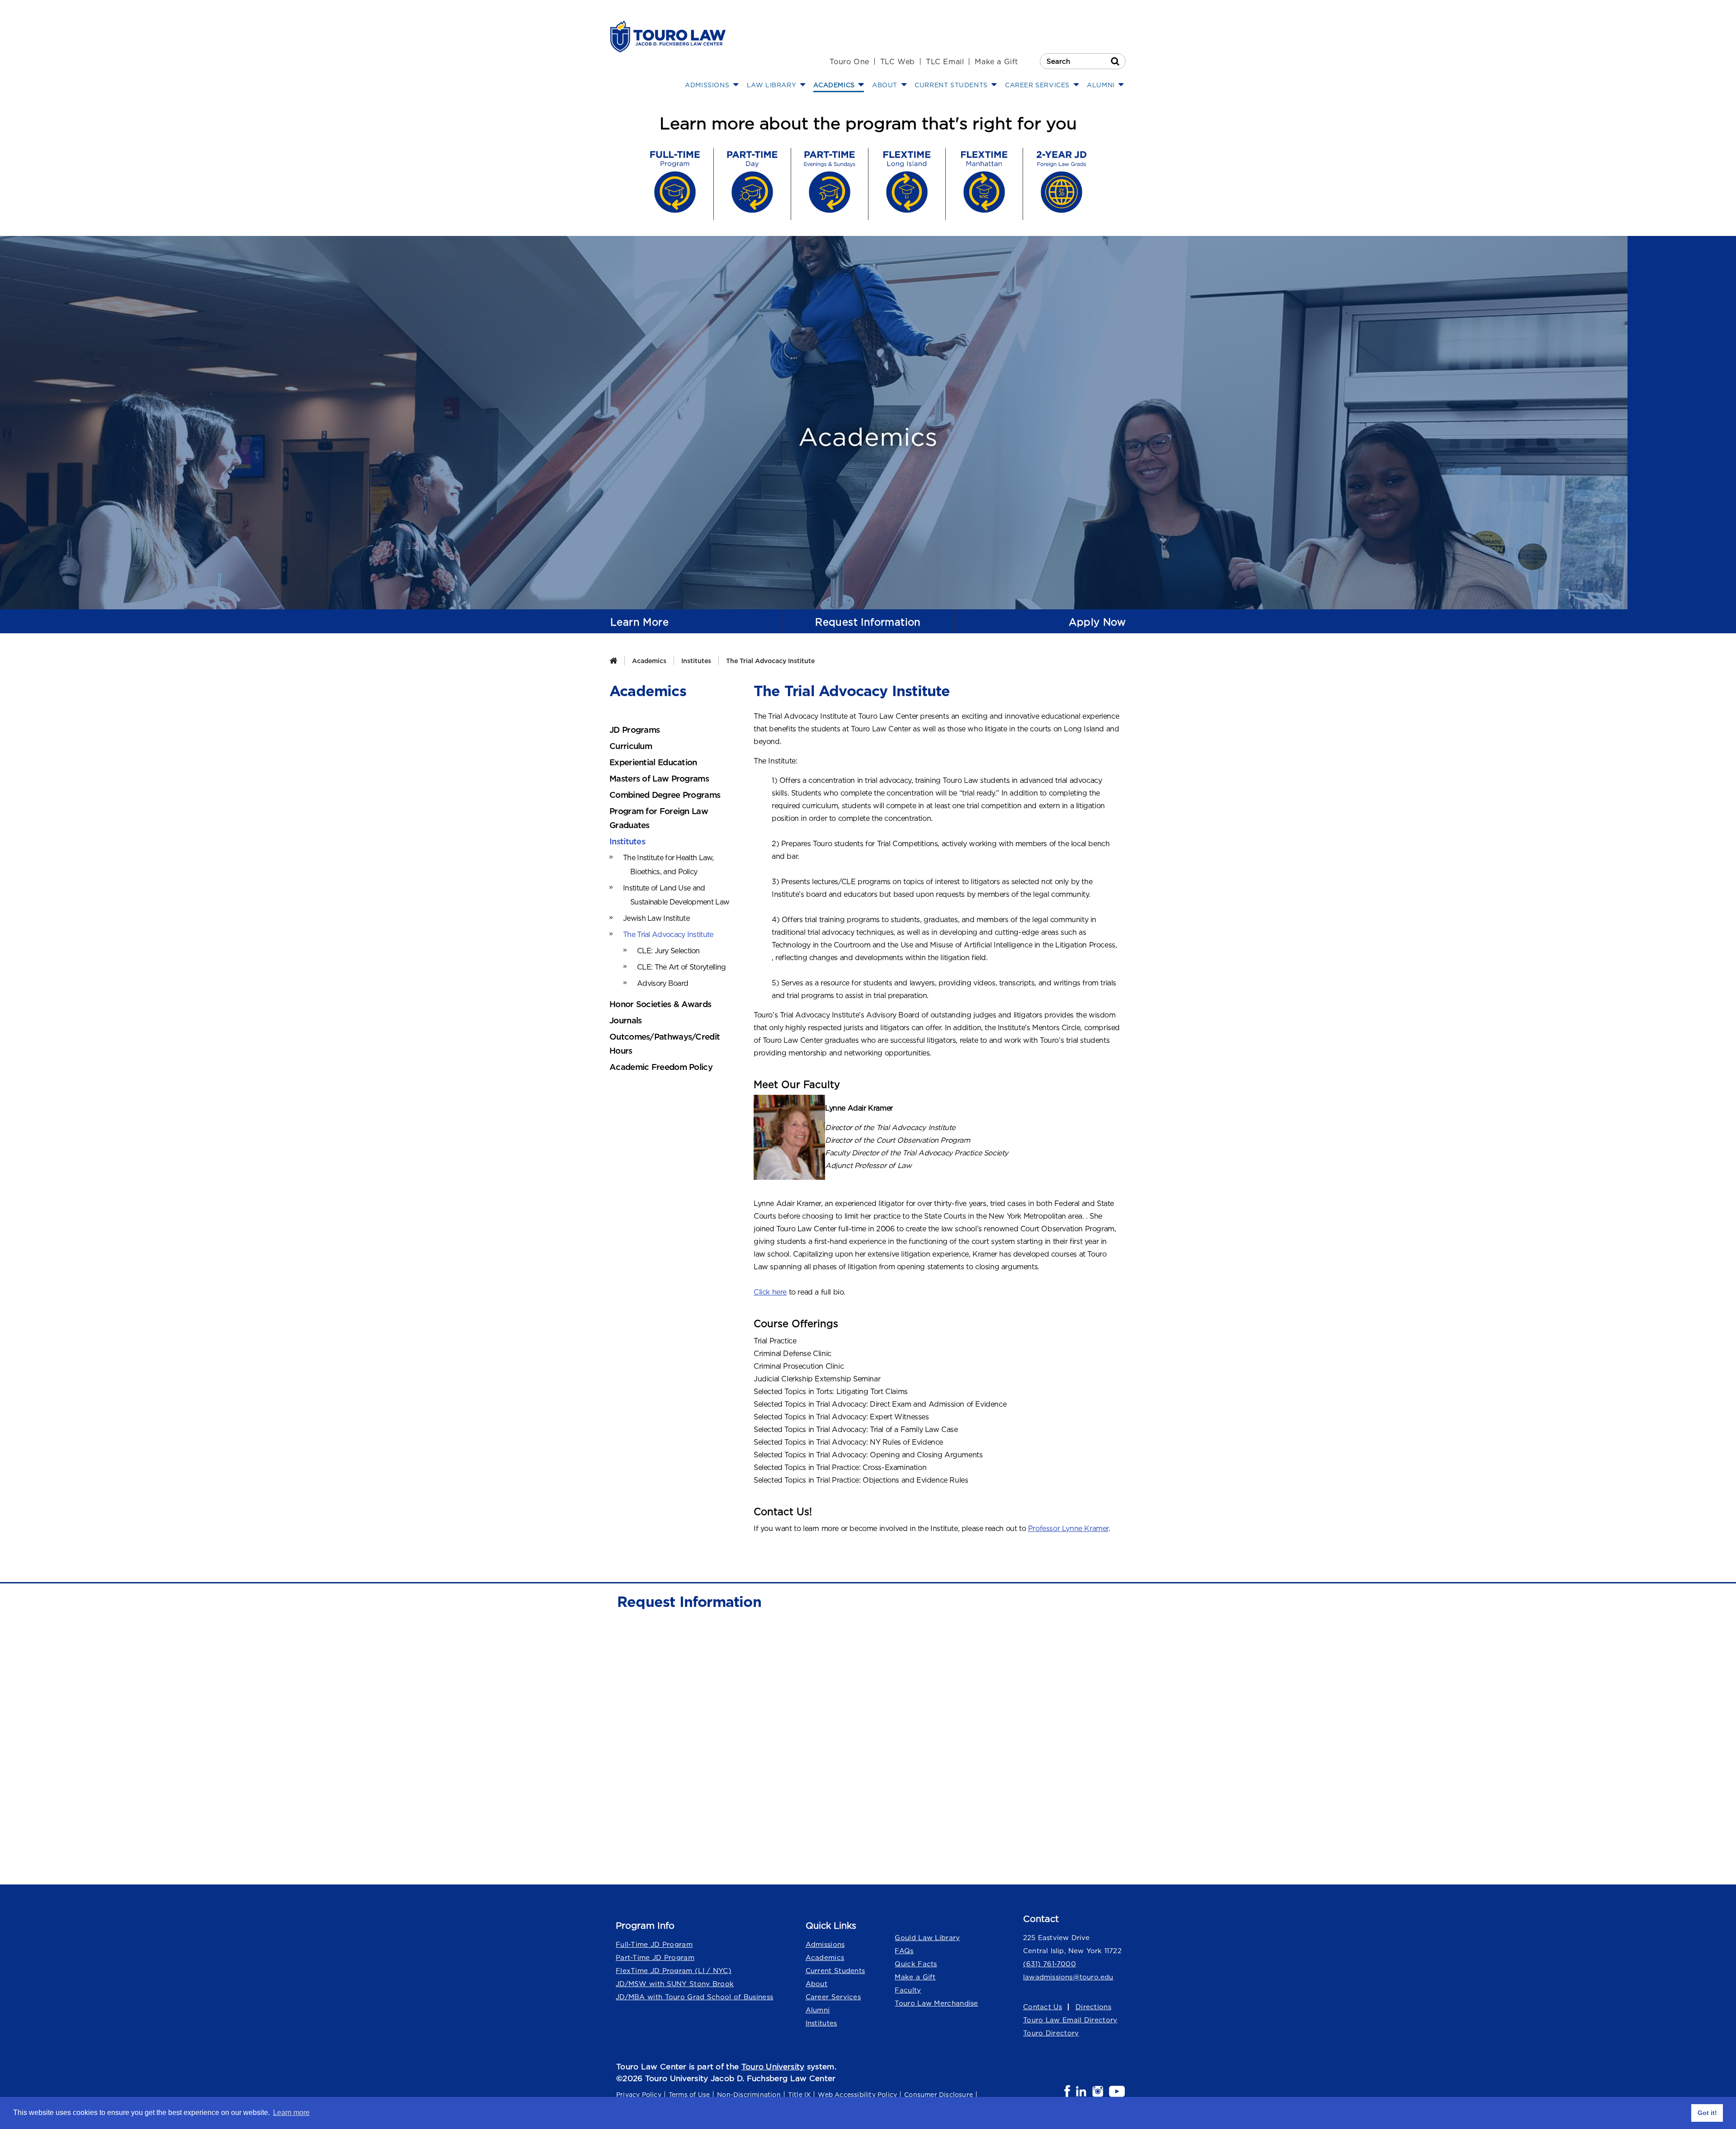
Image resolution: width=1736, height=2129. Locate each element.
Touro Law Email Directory (1070, 2020)
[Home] (613, 661)
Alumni (818, 2010)
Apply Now (1097, 622)
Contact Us (1043, 2007)
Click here (770, 1292)
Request (868, 622)
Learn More (639, 622)
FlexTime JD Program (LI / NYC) (674, 1971)
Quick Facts (916, 1964)
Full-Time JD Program (654, 1944)
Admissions (825, 1944)
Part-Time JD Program (655, 1957)
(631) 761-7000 (1050, 1964)
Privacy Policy (639, 2094)
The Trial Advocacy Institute (770, 661)
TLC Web (898, 61)
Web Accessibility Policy (857, 2094)
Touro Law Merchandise (936, 2003)
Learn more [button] (291, 2113)
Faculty (908, 1990)
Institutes (696, 661)
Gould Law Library (927, 1938)
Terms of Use (689, 2094)
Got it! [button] (1707, 2113)
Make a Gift (996, 61)
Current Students (835, 1971)
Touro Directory (1051, 2033)
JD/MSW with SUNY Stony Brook (675, 1984)
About (817, 1984)
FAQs (904, 1951)
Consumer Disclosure (939, 2094)
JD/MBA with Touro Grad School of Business (694, 1997)
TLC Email (945, 61)
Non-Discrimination (749, 2094)
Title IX (800, 2094)
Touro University (773, 2067)
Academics (649, 661)
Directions (1093, 2007)
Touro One (849, 61)
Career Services (833, 1997)
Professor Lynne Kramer (1068, 1528)
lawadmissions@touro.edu (1068, 1977)
